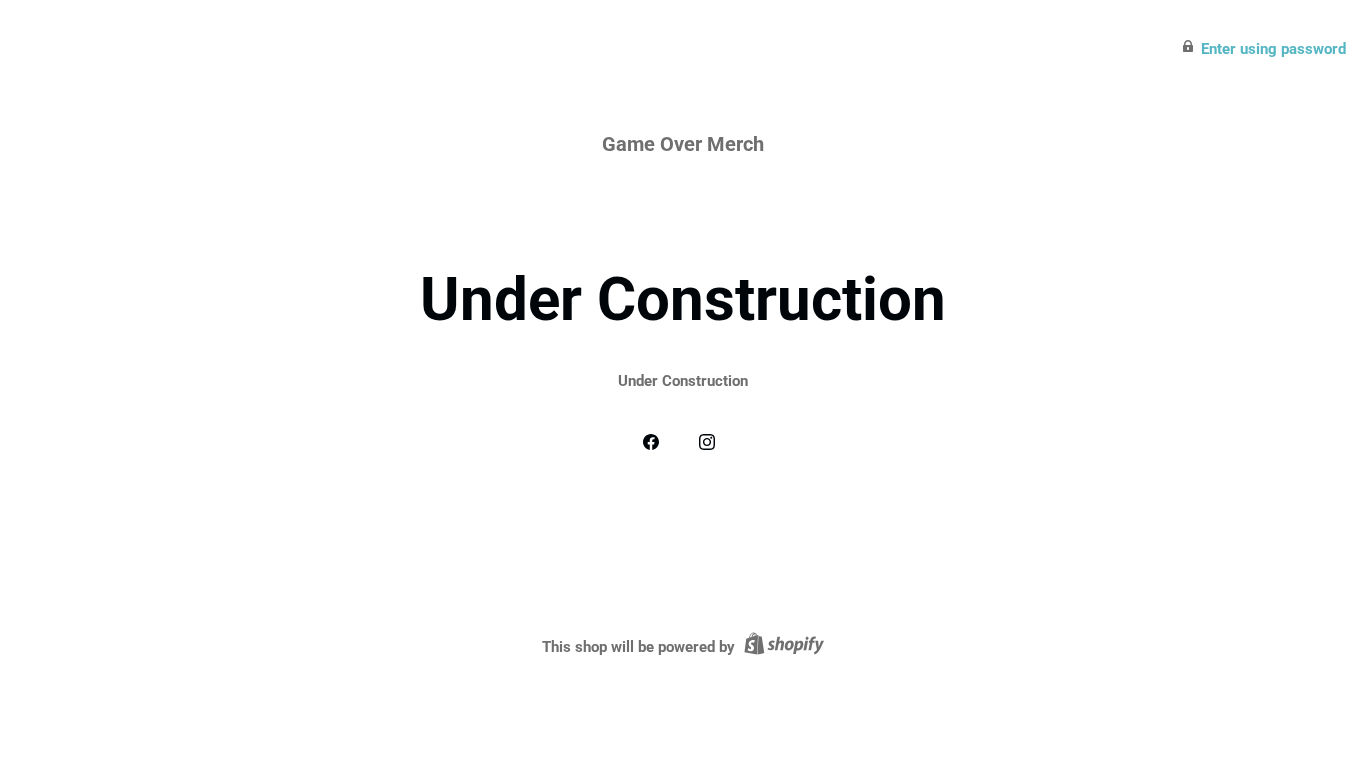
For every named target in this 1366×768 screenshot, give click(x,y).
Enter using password (1273, 49)
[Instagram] (711, 441)
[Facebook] (655, 441)
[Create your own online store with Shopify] (781, 647)
